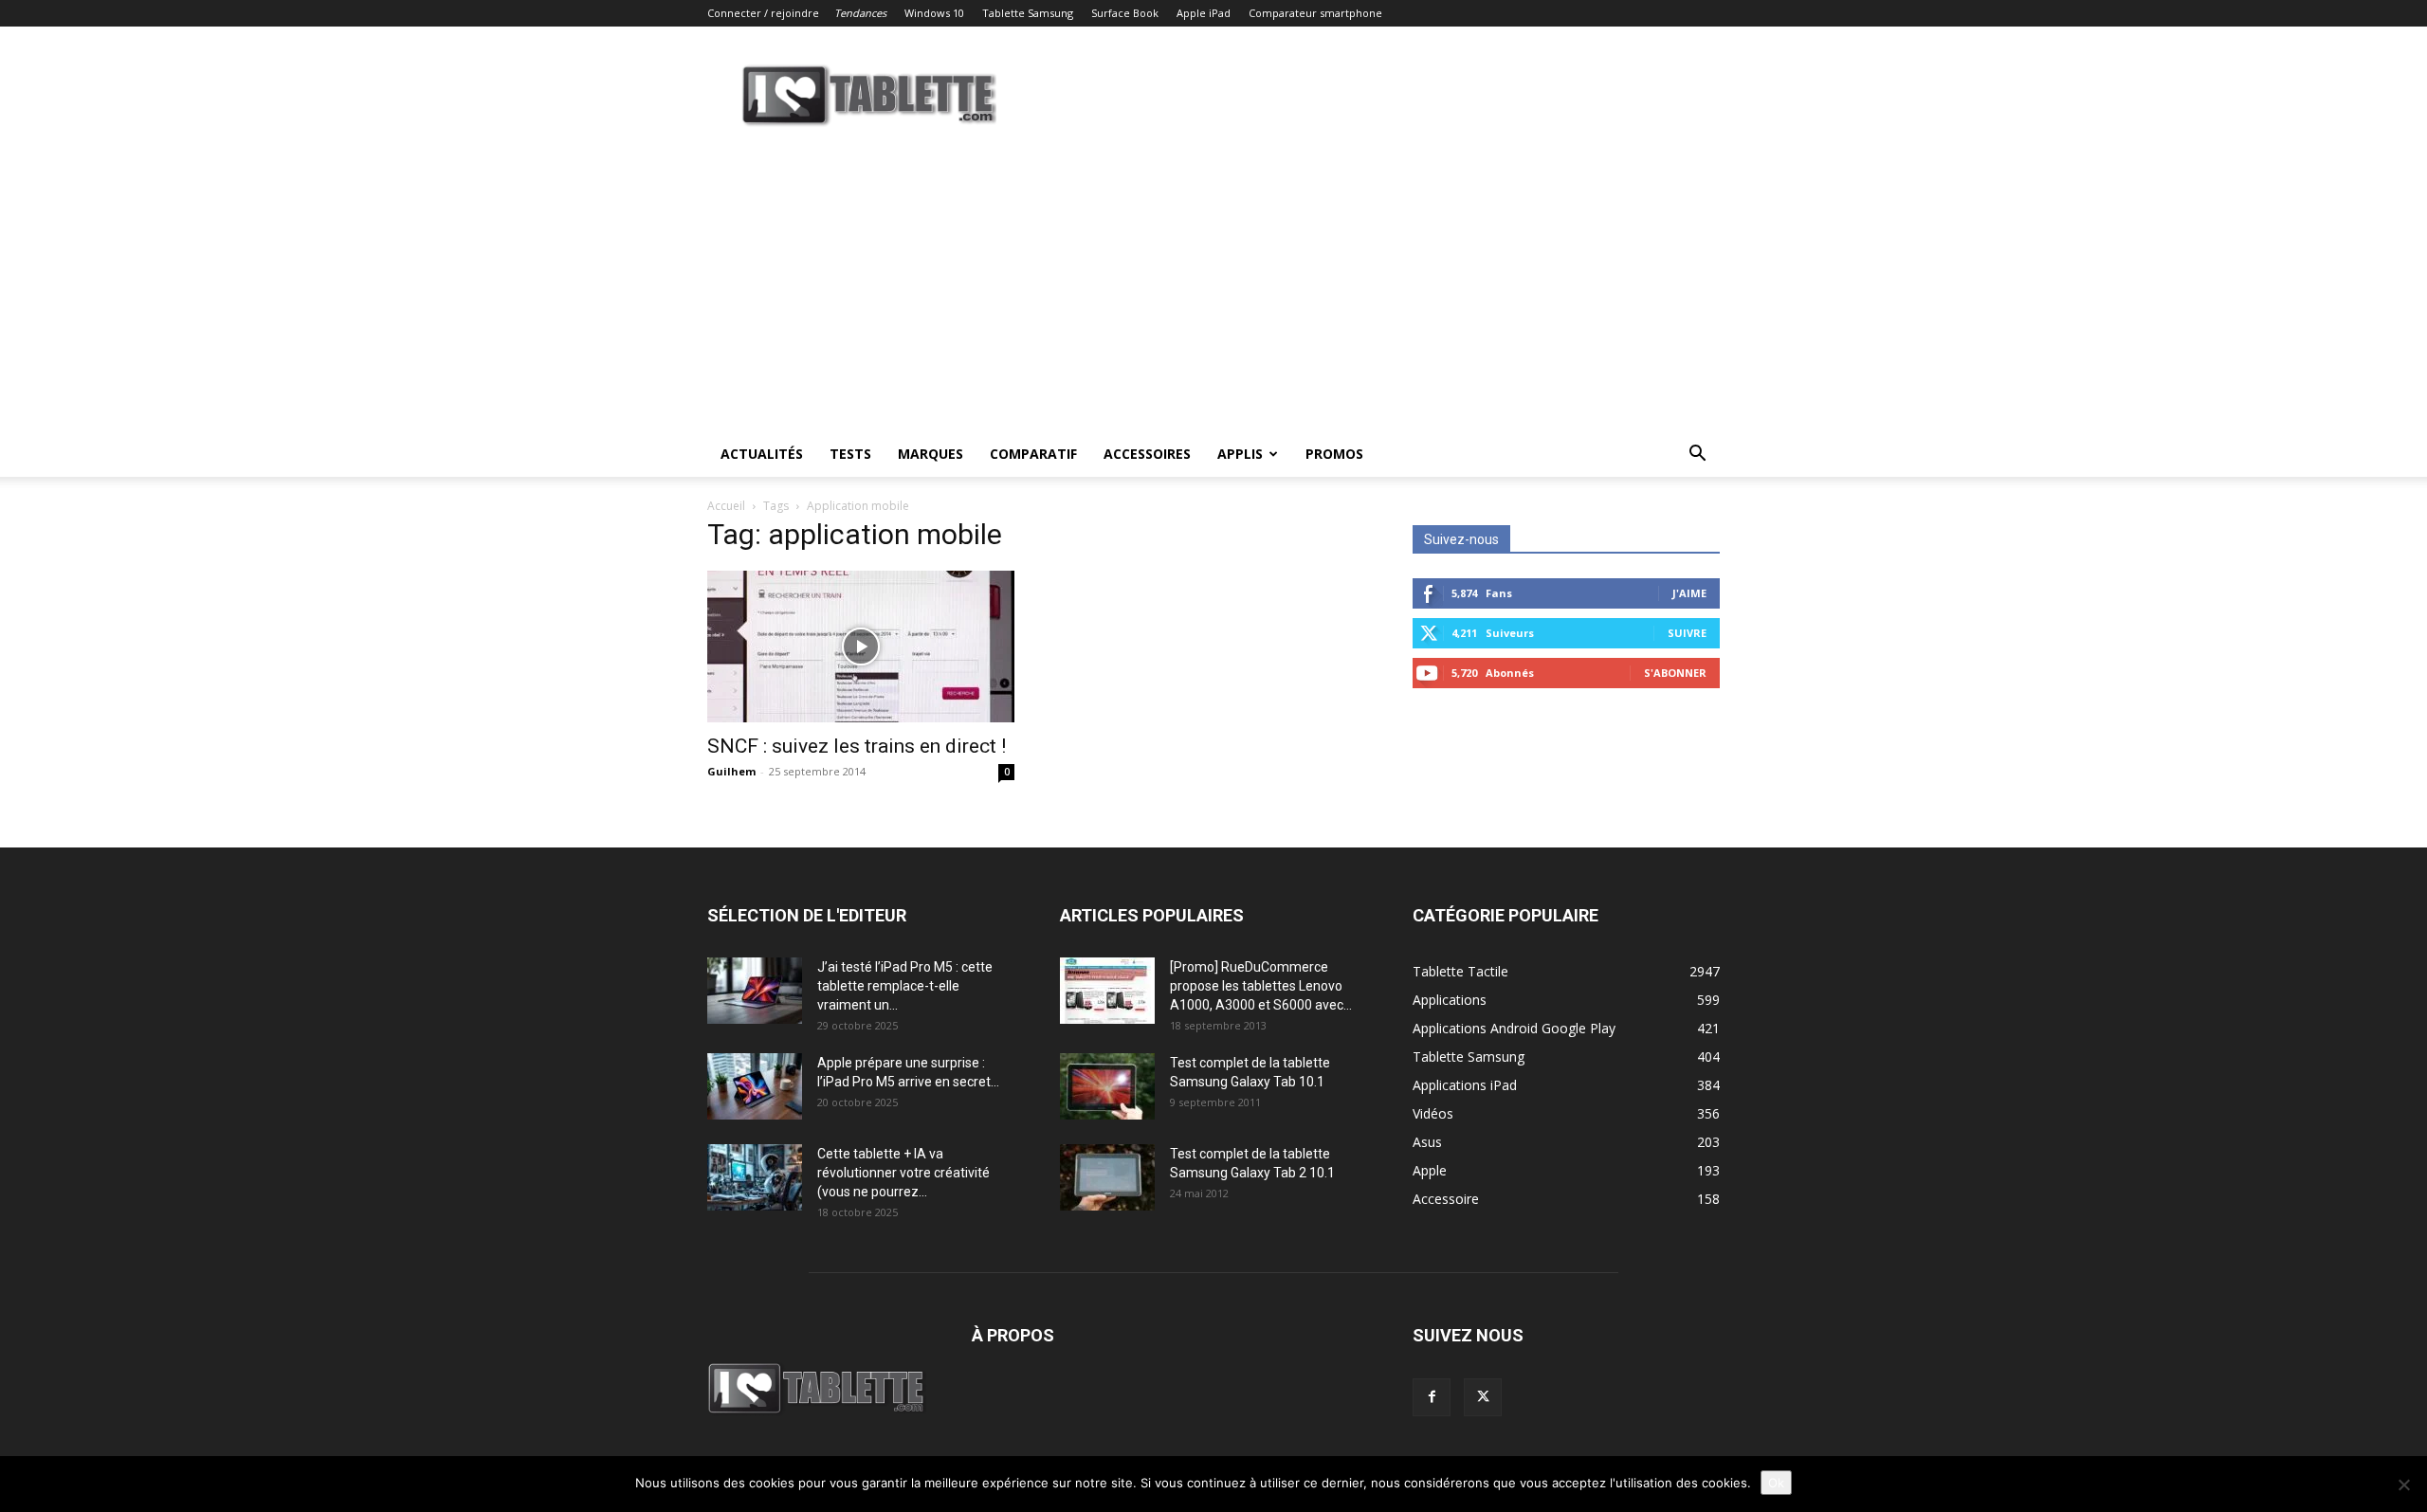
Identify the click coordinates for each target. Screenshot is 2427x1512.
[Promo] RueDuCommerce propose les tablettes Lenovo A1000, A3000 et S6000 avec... (1261, 986)
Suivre (1687, 633)
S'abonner (1675, 673)
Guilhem (731, 771)
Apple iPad (1204, 13)
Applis (1240, 454)
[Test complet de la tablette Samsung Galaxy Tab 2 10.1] (1107, 1177)
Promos (1334, 454)
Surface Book (1125, 13)
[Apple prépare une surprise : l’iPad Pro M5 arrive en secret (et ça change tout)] (755, 1086)
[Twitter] (1483, 1397)
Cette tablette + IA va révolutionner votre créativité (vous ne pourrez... (903, 1173)
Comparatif (1033, 454)
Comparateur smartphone (1315, 13)
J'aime (1689, 593)
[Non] (2403, 1485)
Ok (1776, 1483)
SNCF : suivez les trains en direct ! (857, 746)
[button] (1697, 455)
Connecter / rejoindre (763, 13)
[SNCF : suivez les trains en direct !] (861, 647)
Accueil (726, 506)
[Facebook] (1432, 1397)
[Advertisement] (1213, 289)
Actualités (762, 454)
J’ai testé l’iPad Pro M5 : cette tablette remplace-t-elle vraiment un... (905, 986)
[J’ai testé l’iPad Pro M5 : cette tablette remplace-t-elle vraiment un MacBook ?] (755, 991)
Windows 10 (934, 13)
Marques (931, 454)
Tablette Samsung (1028, 13)
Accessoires (1147, 454)
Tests (850, 454)
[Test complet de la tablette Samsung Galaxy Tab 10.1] (1107, 1086)
